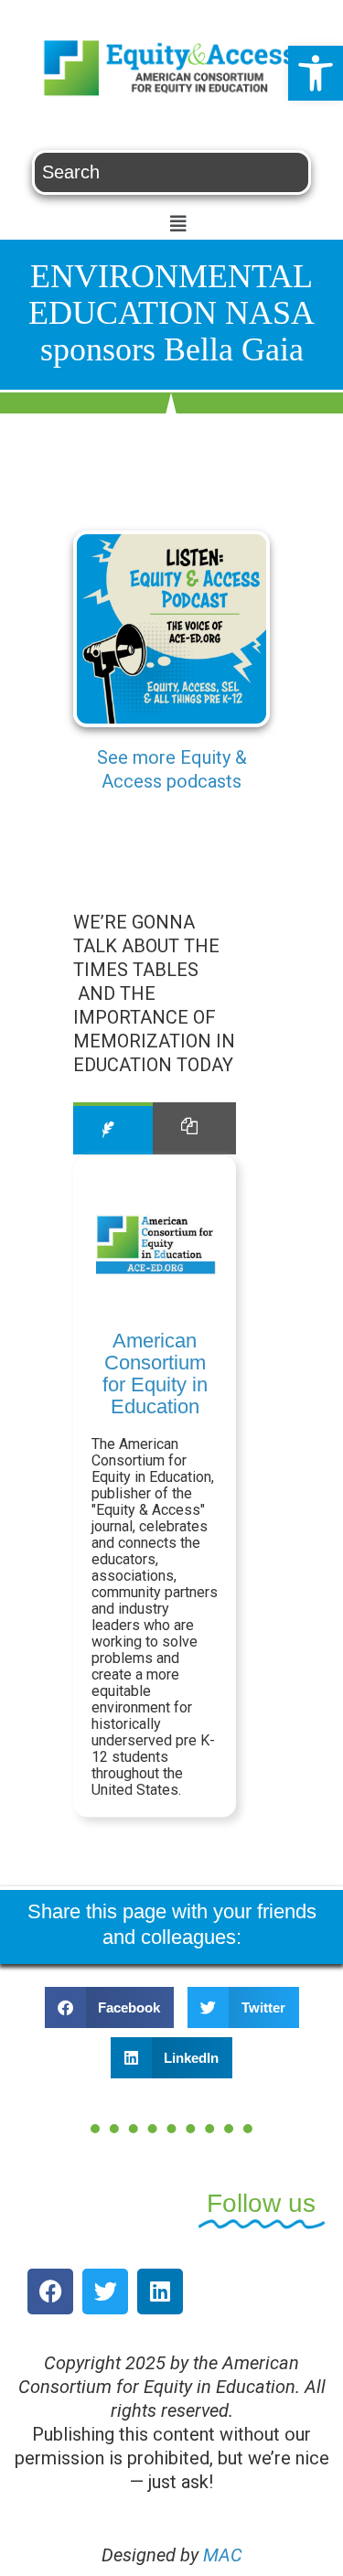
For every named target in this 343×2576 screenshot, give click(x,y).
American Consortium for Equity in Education (155, 1374)
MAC (223, 2555)
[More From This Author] (195, 1128)
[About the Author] (113, 1128)
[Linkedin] (160, 2292)
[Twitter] (105, 2292)
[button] (316, 73)
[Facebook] (50, 2292)
